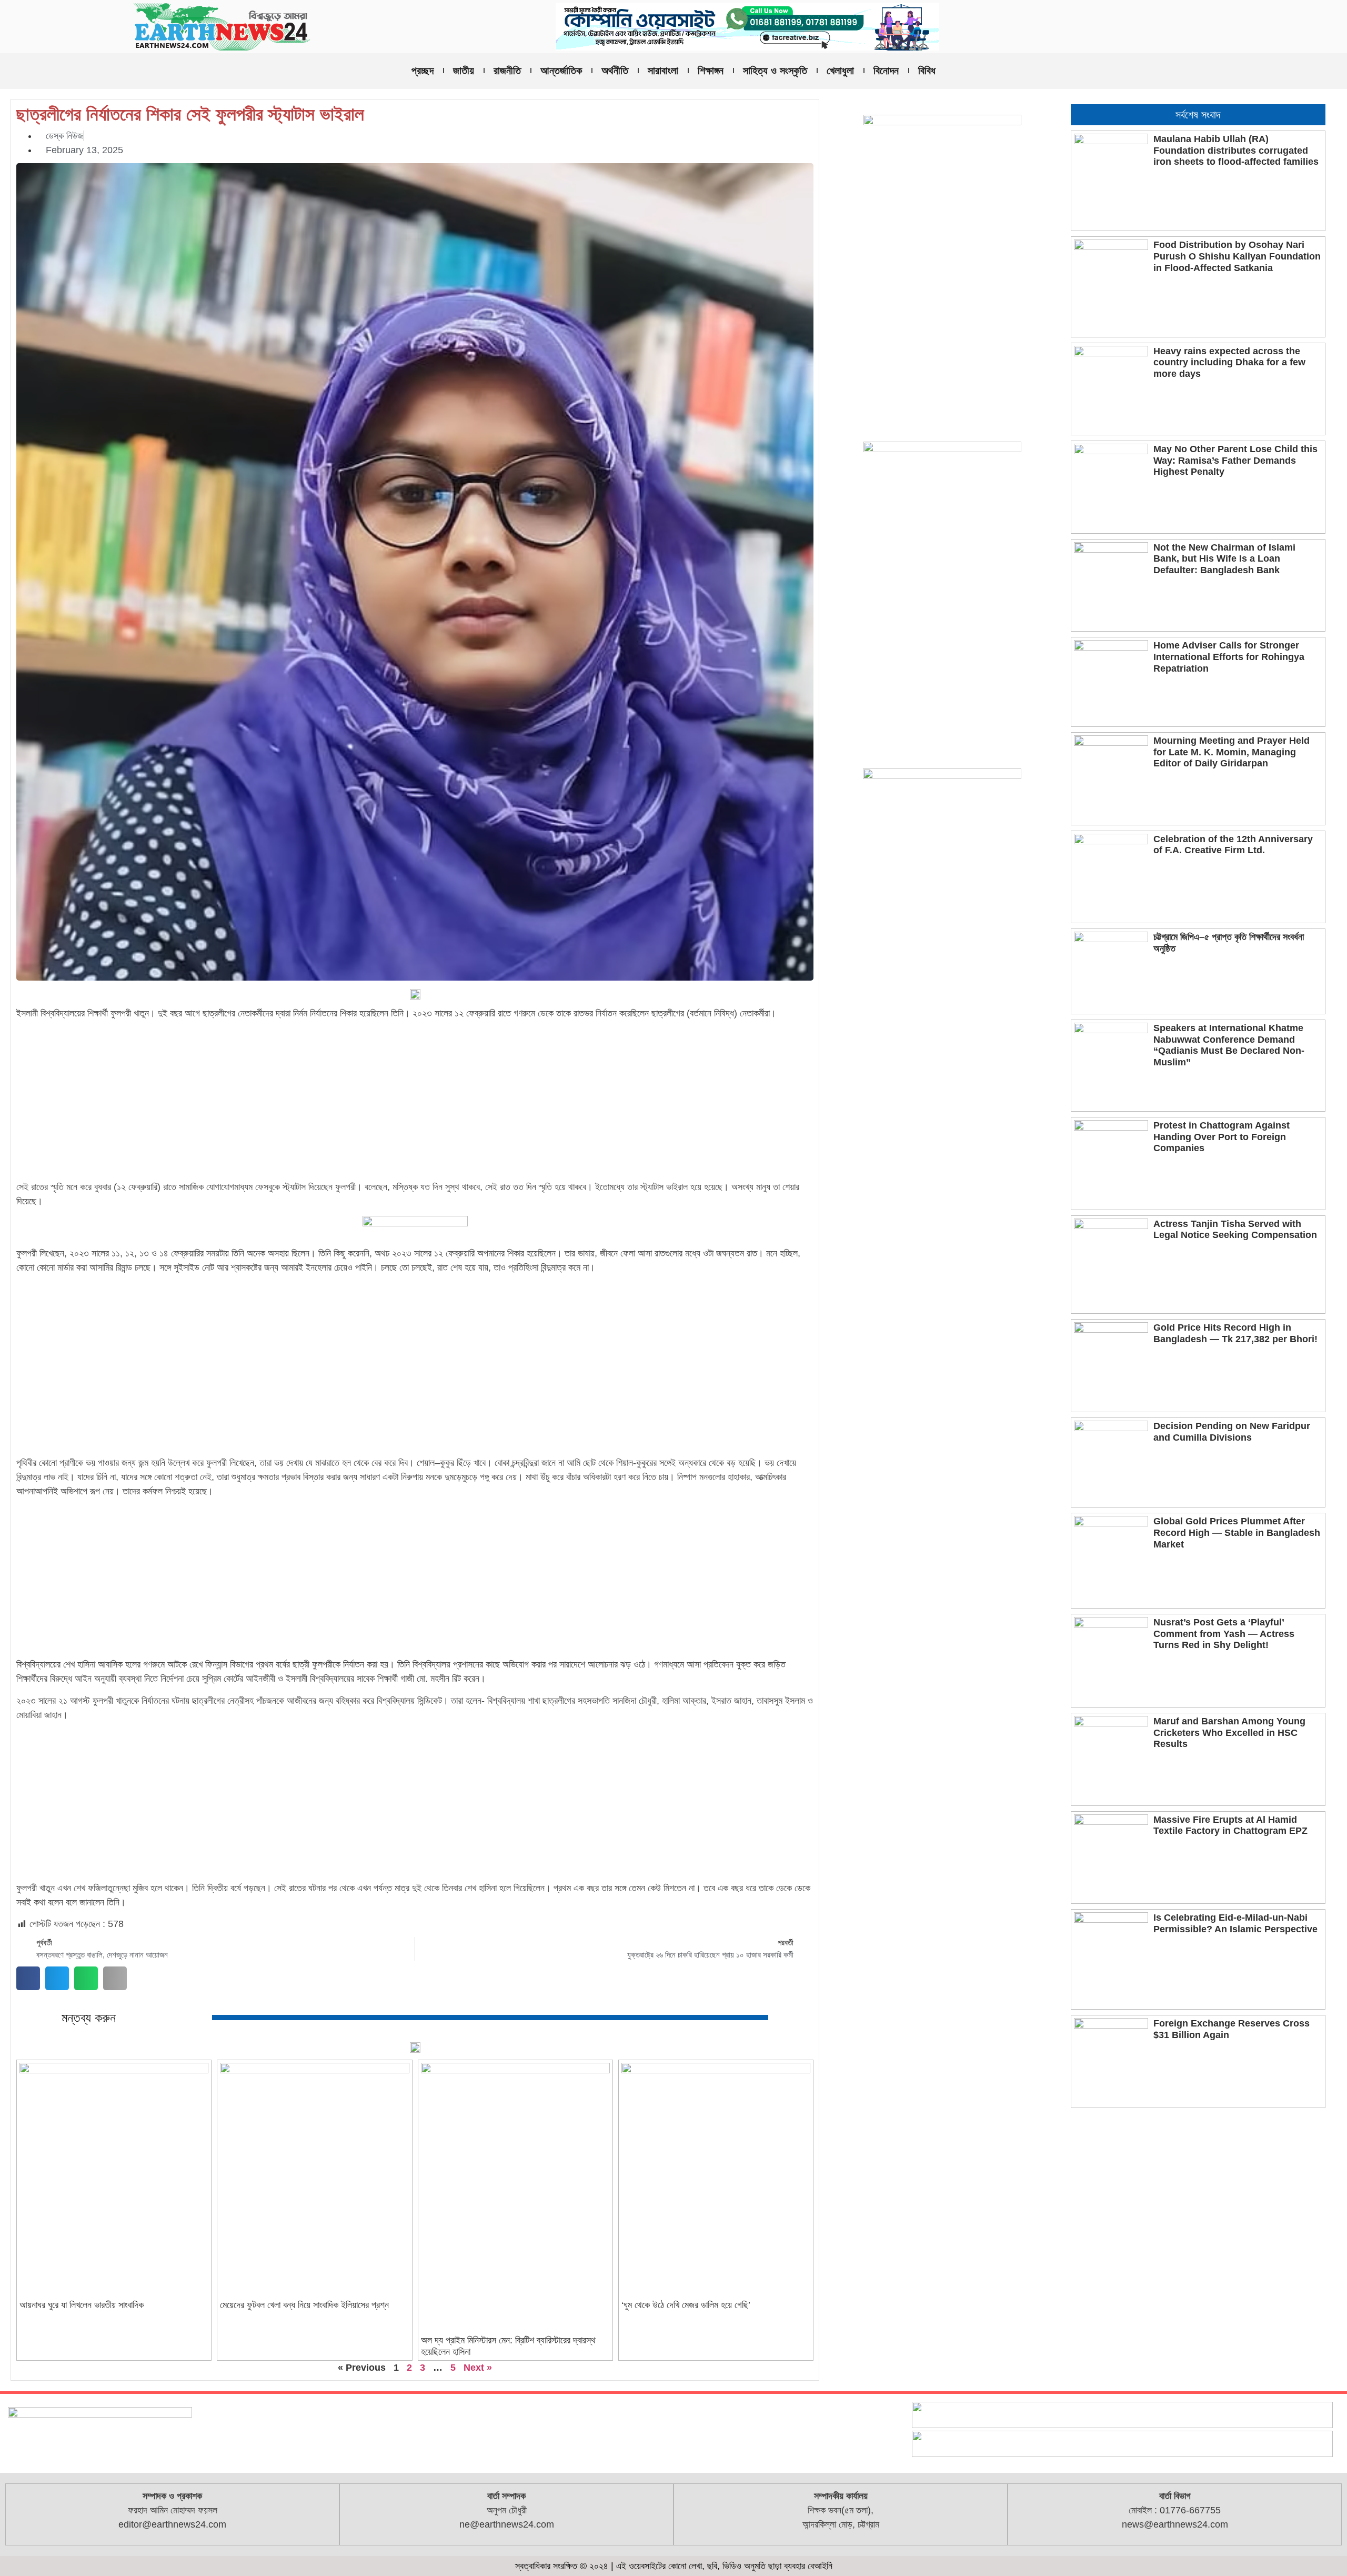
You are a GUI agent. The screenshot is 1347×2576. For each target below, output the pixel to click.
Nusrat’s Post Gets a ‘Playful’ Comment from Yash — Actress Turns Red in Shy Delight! (1224, 1634)
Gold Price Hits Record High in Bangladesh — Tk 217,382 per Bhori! (1235, 1333)
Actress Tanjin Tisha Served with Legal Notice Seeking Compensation (1235, 1230)
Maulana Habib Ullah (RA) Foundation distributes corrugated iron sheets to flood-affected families (1236, 150)
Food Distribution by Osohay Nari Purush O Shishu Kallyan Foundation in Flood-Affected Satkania (1237, 256)
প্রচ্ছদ (423, 71)
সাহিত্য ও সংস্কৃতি (775, 71)
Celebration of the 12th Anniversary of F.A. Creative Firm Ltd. (1233, 845)
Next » (478, 2368)
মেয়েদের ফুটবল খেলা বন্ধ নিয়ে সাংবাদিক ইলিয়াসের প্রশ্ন (304, 2305)
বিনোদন (886, 71)
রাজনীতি (507, 71)
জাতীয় (464, 71)
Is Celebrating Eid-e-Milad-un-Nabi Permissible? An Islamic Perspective (1235, 1923)
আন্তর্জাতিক (561, 71)
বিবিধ (927, 71)
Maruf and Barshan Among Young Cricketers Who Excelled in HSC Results (1229, 1733)
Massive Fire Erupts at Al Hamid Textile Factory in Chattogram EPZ (1230, 1825)
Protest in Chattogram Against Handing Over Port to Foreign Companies (1222, 1137)
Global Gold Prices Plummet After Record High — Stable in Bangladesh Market (1237, 1532)
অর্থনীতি (615, 71)
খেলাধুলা (840, 71)
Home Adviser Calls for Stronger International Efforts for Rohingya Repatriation (1229, 657)
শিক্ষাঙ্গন (711, 71)
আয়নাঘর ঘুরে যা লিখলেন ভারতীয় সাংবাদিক (82, 2305)
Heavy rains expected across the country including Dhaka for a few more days (1229, 362)
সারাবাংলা (663, 71)
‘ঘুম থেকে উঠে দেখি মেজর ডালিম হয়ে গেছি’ (686, 2305)
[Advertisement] (415, 1102)
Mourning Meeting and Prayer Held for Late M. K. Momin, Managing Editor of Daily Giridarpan (1232, 752)
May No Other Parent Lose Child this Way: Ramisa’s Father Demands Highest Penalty (1235, 460)
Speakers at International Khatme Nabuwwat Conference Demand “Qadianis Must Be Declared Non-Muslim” (1229, 1045)
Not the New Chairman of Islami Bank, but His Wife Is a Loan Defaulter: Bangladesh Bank (1224, 559)
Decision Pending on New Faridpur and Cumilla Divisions (1232, 1432)
